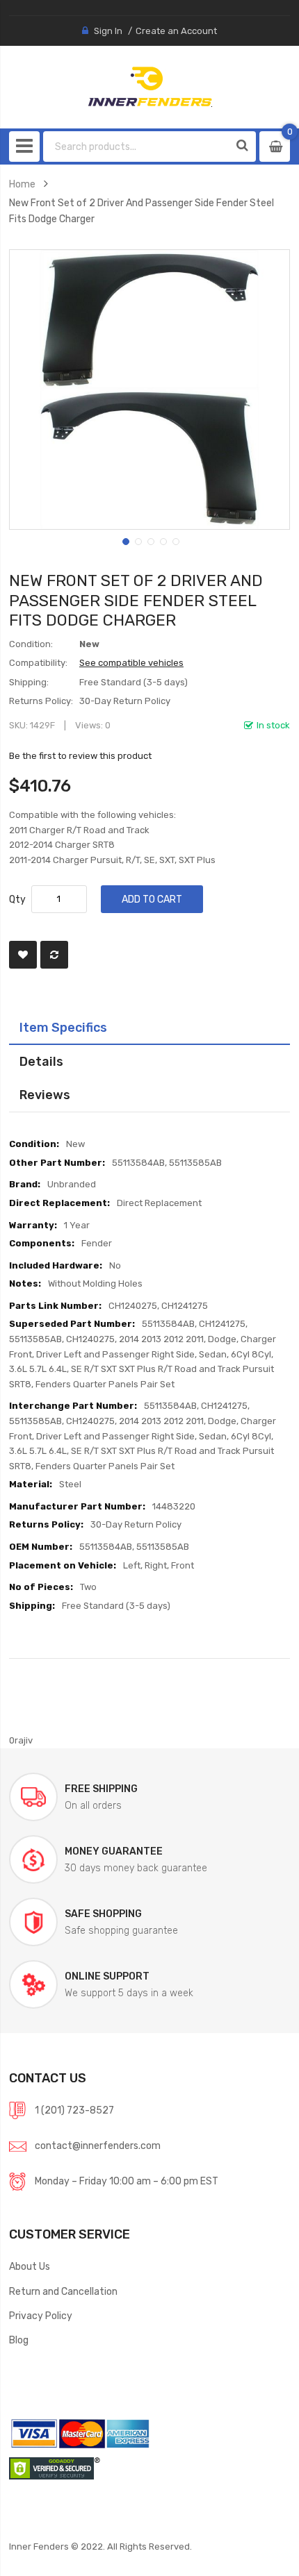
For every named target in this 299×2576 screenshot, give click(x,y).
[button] (124, 540)
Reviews (45, 1095)
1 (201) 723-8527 (74, 2110)
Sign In (108, 31)
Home (22, 184)
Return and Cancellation (63, 2291)
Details (41, 1061)
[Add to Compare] (54, 955)
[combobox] (136, 147)
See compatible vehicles (131, 663)
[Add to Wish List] (23, 955)
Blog (19, 2340)
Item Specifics (63, 1027)
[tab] (149, 1028)
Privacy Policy (41, 2316)
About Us (30, 2266)
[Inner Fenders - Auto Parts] (150, 87)
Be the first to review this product (80, 756)
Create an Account (176, 31)
